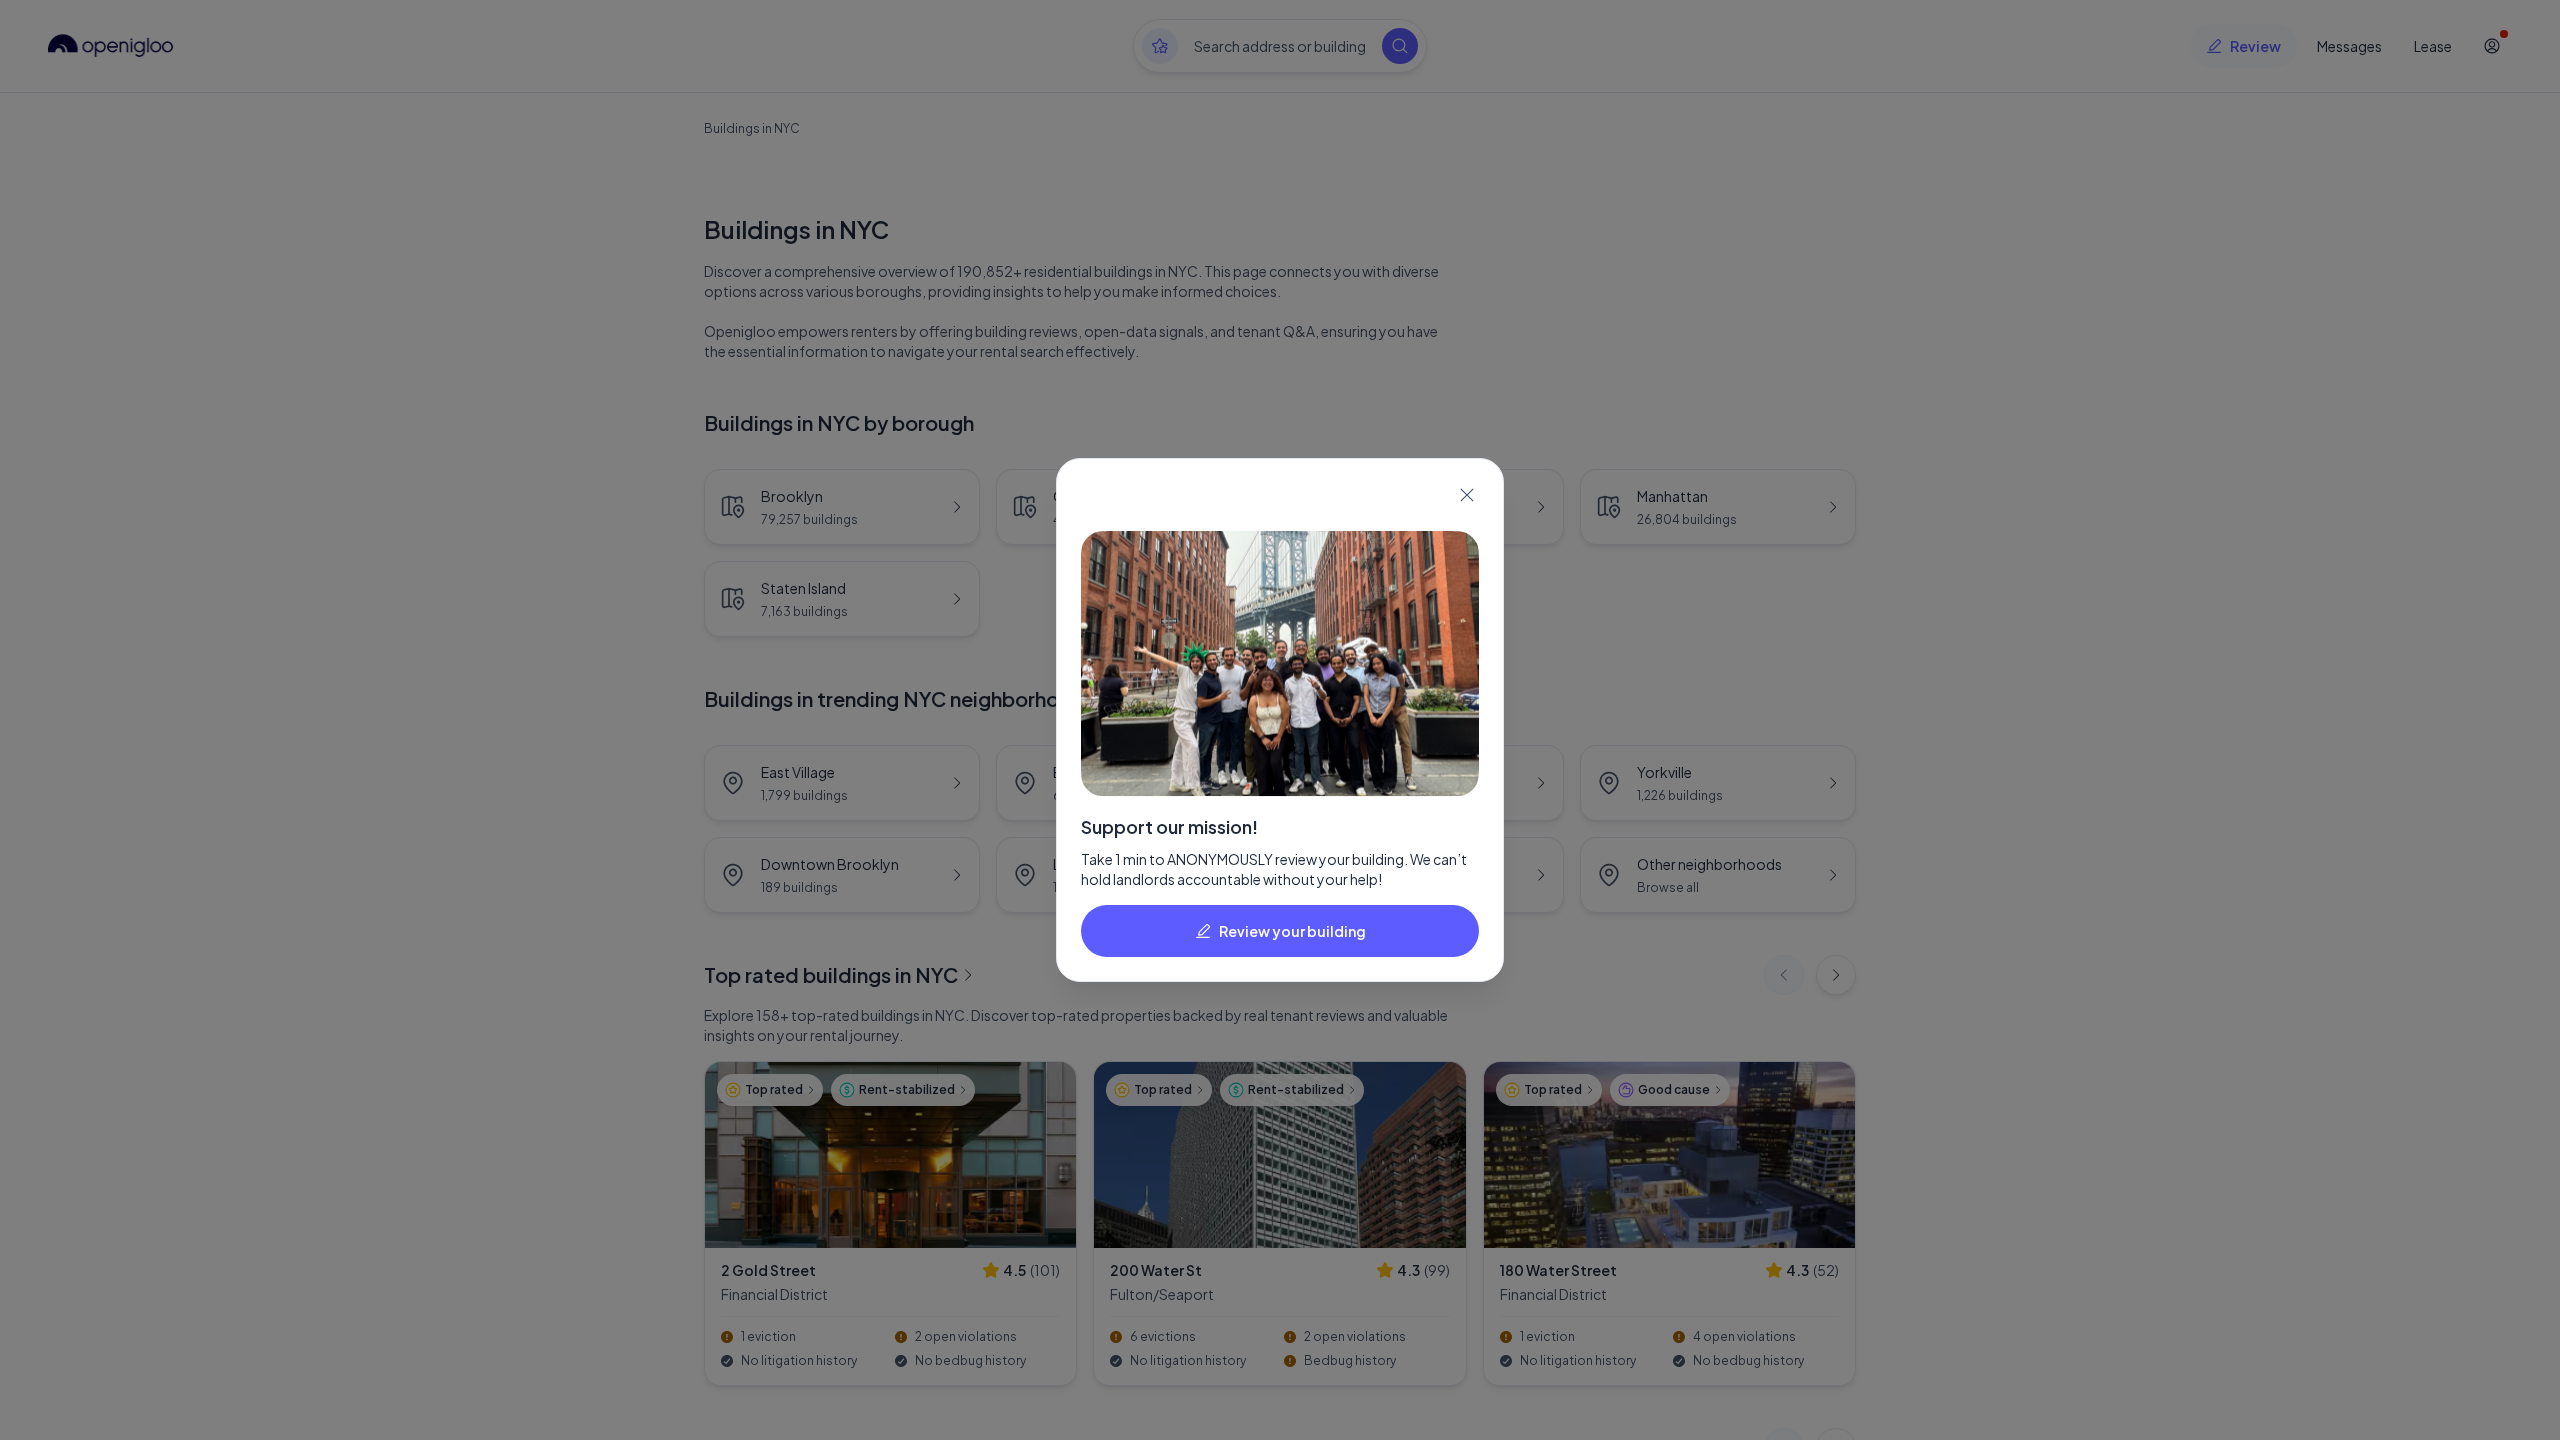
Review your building (1292, 931)
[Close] (1467, 495)
